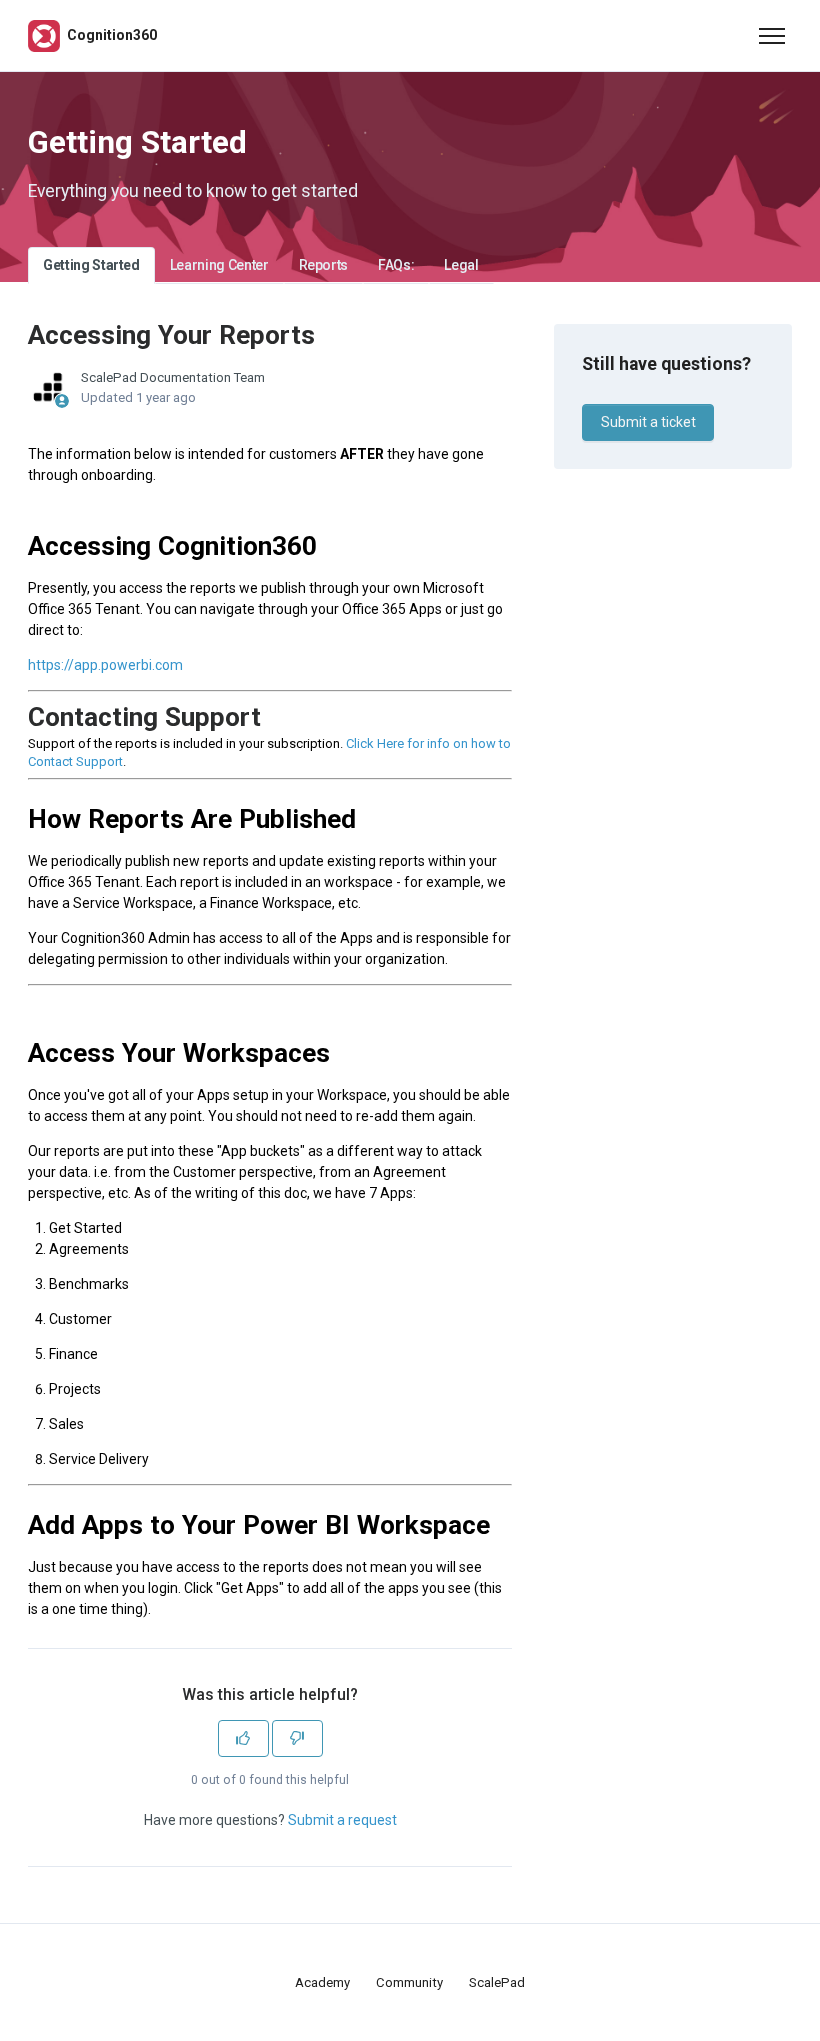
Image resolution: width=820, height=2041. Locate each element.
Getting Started (91, 265)
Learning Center (219, 265)
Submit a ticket (648, 422)
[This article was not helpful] (297, 1738)
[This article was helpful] (243, 1738)
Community (409, 1982)
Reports (324, 265)
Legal (461, 265)
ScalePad (497, 1982)
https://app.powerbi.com (105, 665)
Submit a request (342, 1820)
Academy (322, 1982)
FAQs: (396, 265)
